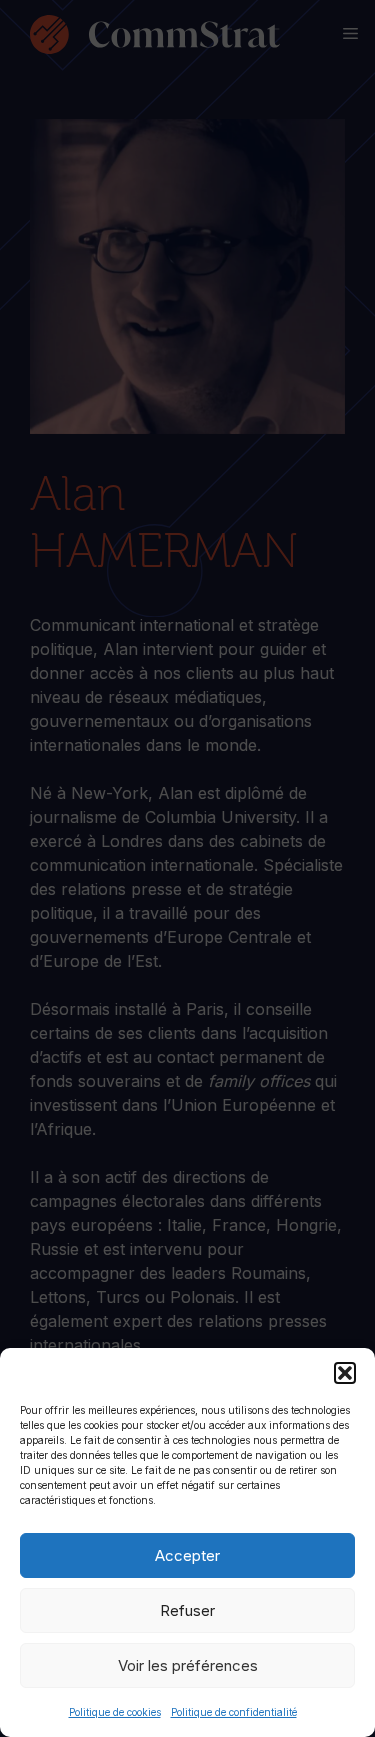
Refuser (187, 1610)
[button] (345, 1373)
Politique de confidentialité (234, 1712)
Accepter (187, 1555)
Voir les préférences (188, 1665)
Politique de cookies (115, 1712)
